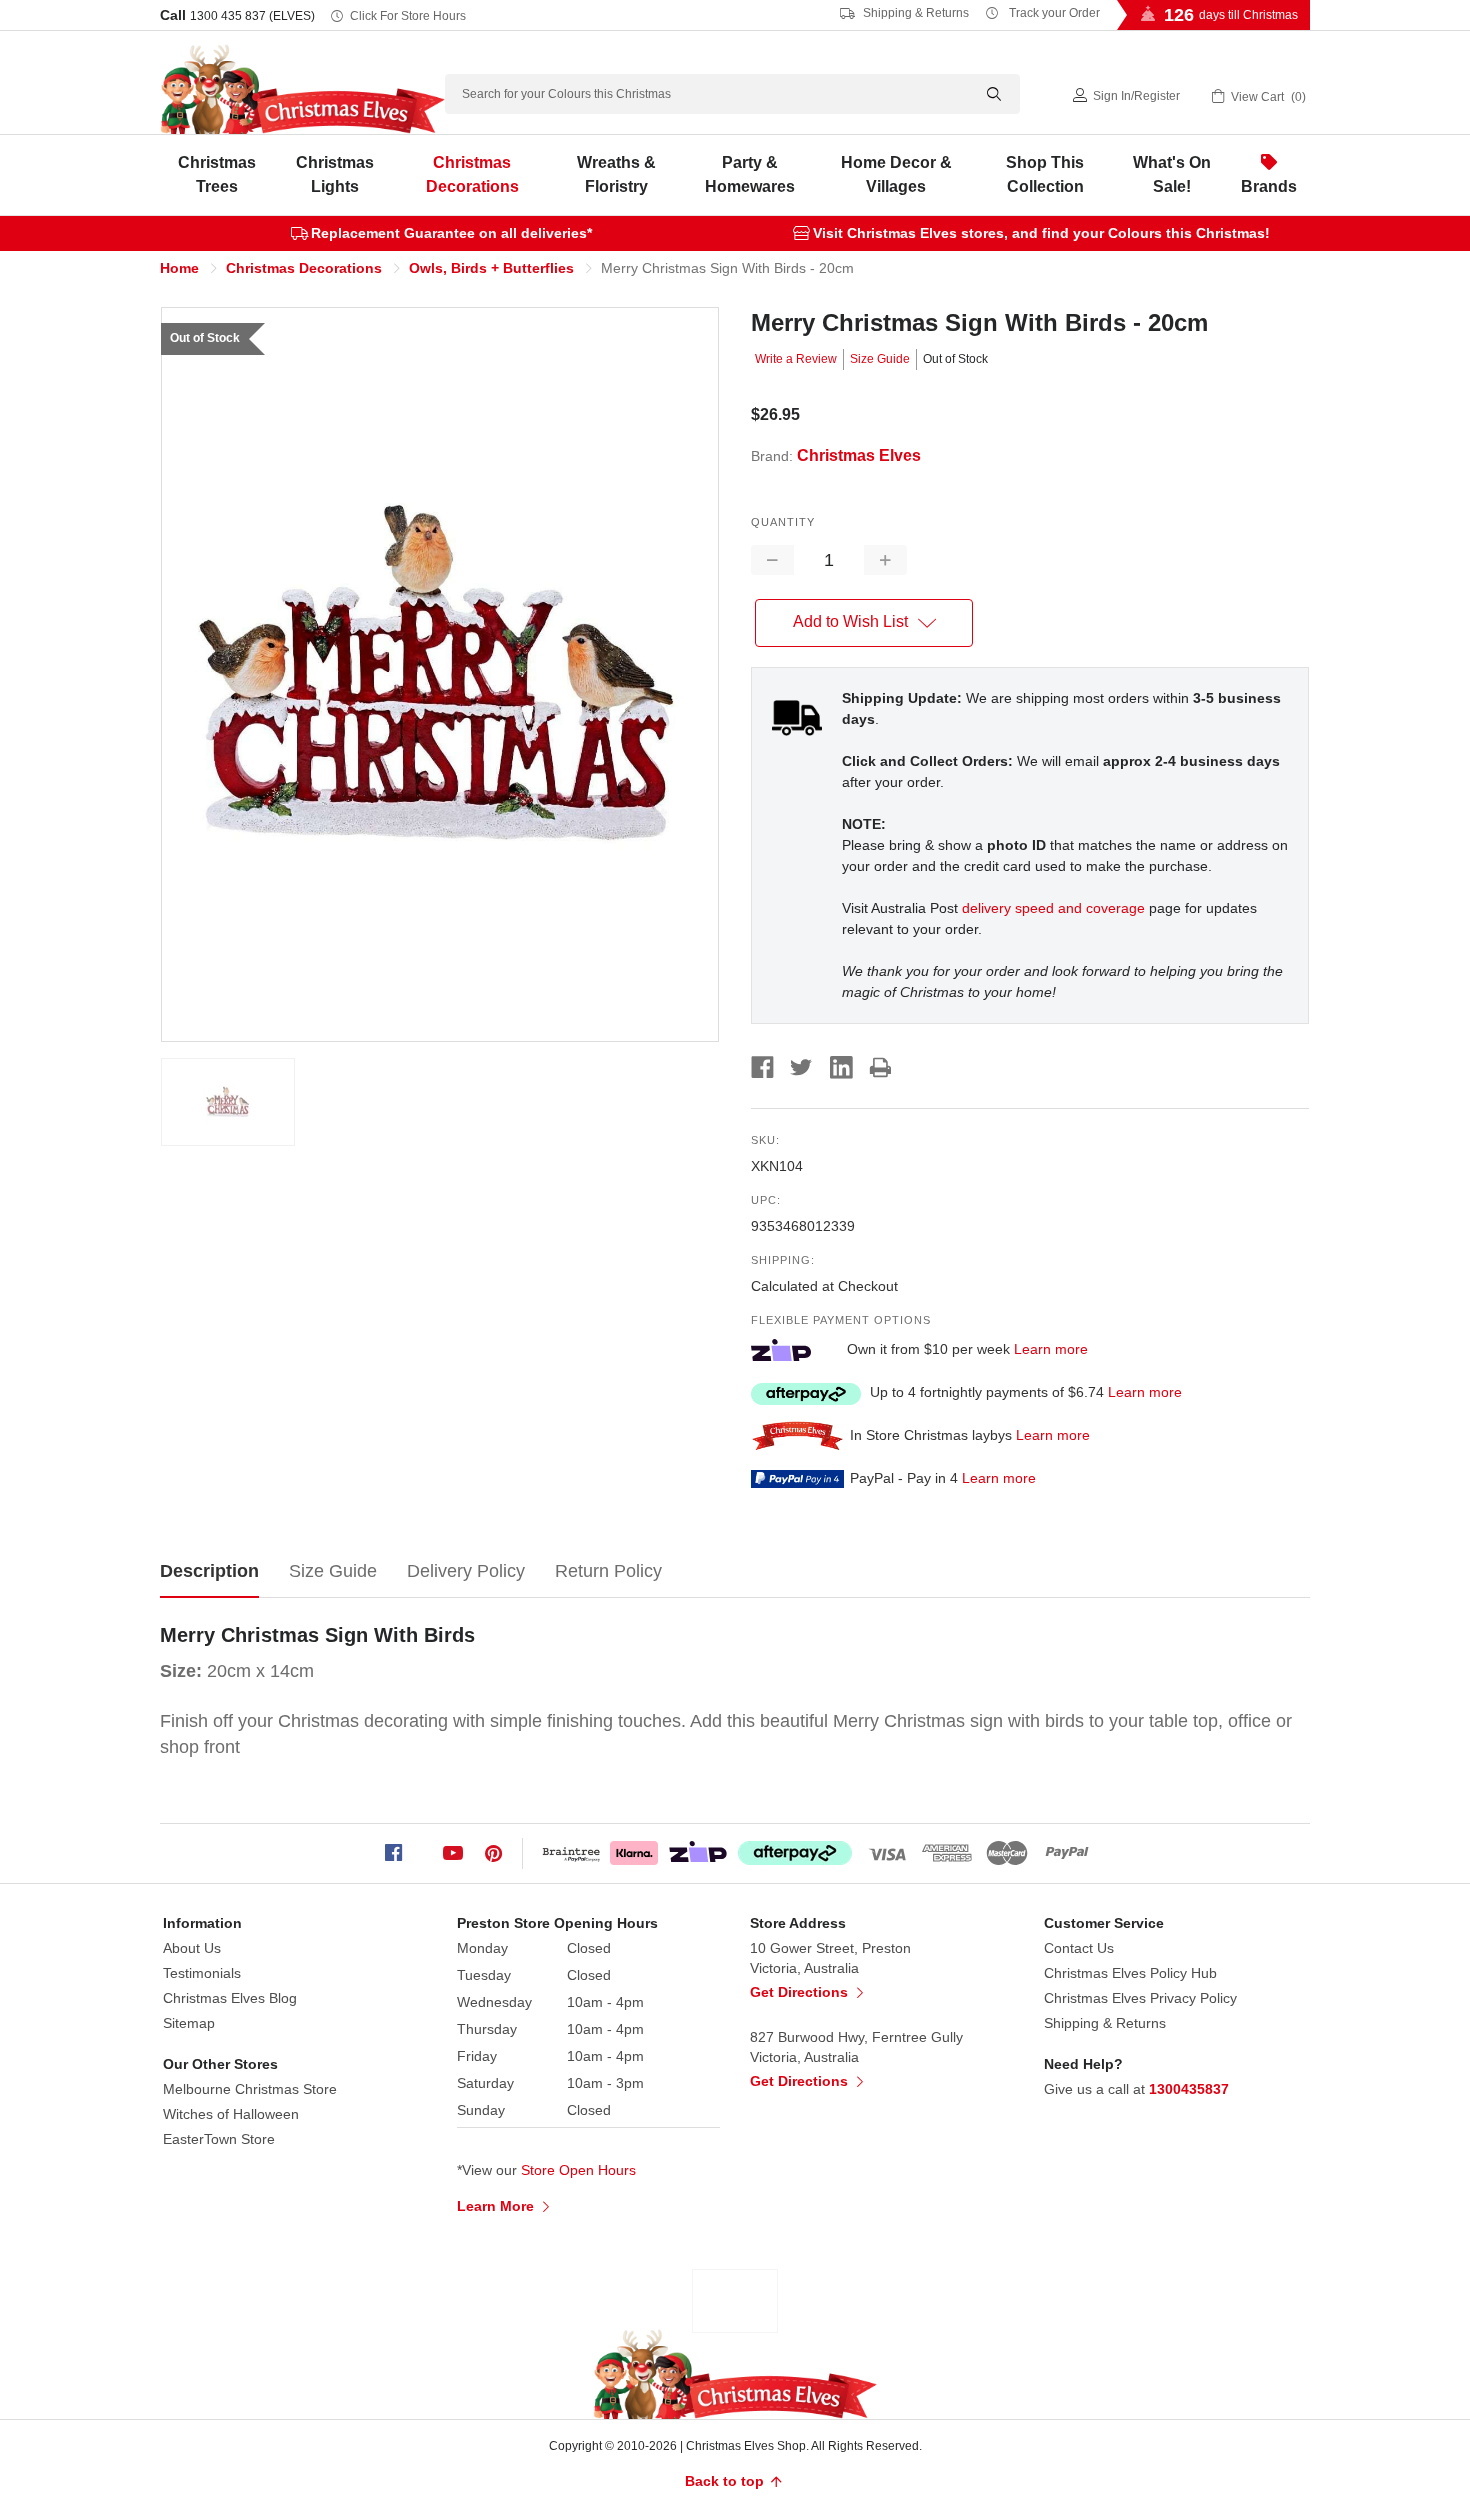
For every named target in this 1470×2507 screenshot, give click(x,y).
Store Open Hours (578, 2170)
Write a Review (796, 359)
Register (1157, 96)
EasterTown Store (219, 2139)
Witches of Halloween (231, 2114)
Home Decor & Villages (896, 174)
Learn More (497, 2206)
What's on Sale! (1172, 174)
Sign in (1112, 96)
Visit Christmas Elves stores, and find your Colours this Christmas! (1041, 233)
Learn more (1051, 1349)
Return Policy (608, 1571)
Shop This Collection (1045, 174)
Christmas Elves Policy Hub (1130, 1973)
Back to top (726, 2481)
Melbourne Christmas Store (250, 2089)
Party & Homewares (750, 174)
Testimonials (202, 1973)
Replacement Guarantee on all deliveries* (451, 233)
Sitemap (189, 2023)
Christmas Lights (335, 174)
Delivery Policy (466, 1571)
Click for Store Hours (408, 16)
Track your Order (1053, 13)
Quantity (783, 522)
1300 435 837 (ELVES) (252, 16)
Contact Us (1079, 1948)
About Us (192, 1948)
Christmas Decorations (472, 174)
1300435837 (1189, 2089)
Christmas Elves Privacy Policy (1140, 1998)
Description (209, 1571)
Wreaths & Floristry (616, 174)
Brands (1269, 186)
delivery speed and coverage (1053, 908)
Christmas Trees (217, 174)
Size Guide (880, 359)
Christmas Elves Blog (230, 1998)
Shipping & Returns (914, 13)
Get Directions (801, 1992)
